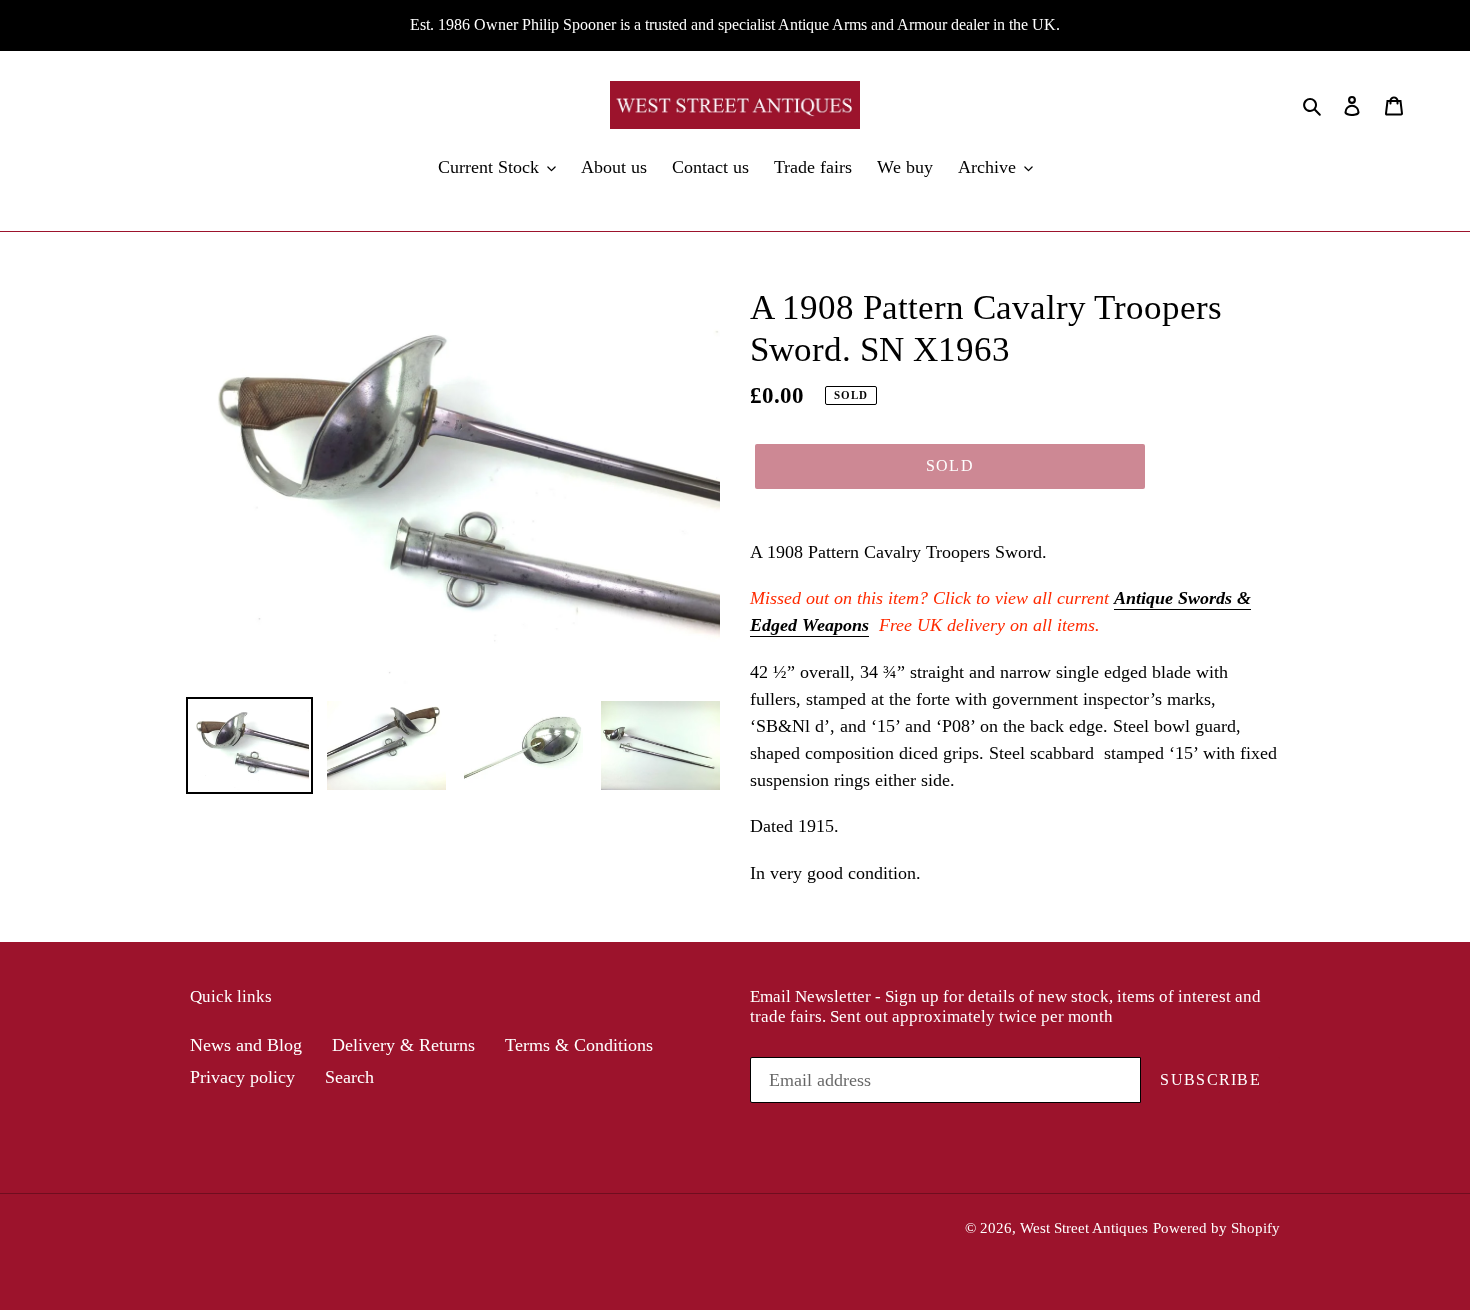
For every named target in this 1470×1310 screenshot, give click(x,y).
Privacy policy (242, 1077)
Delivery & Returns (403, 1045)
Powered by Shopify (1216, 1228)
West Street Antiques (1084, 1228)
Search (349, 1077)
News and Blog (246, 1045)
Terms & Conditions (579, 1045)
